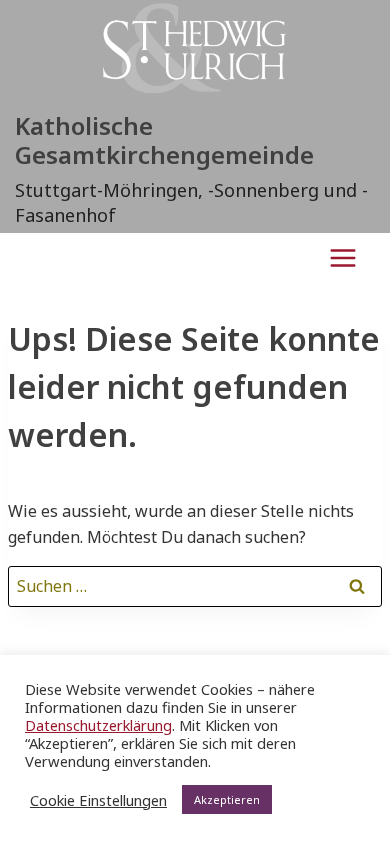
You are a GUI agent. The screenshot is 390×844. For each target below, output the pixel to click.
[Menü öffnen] (342, 257)
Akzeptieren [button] (227, 799)
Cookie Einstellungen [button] (98, 800)
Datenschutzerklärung (98, 725)
